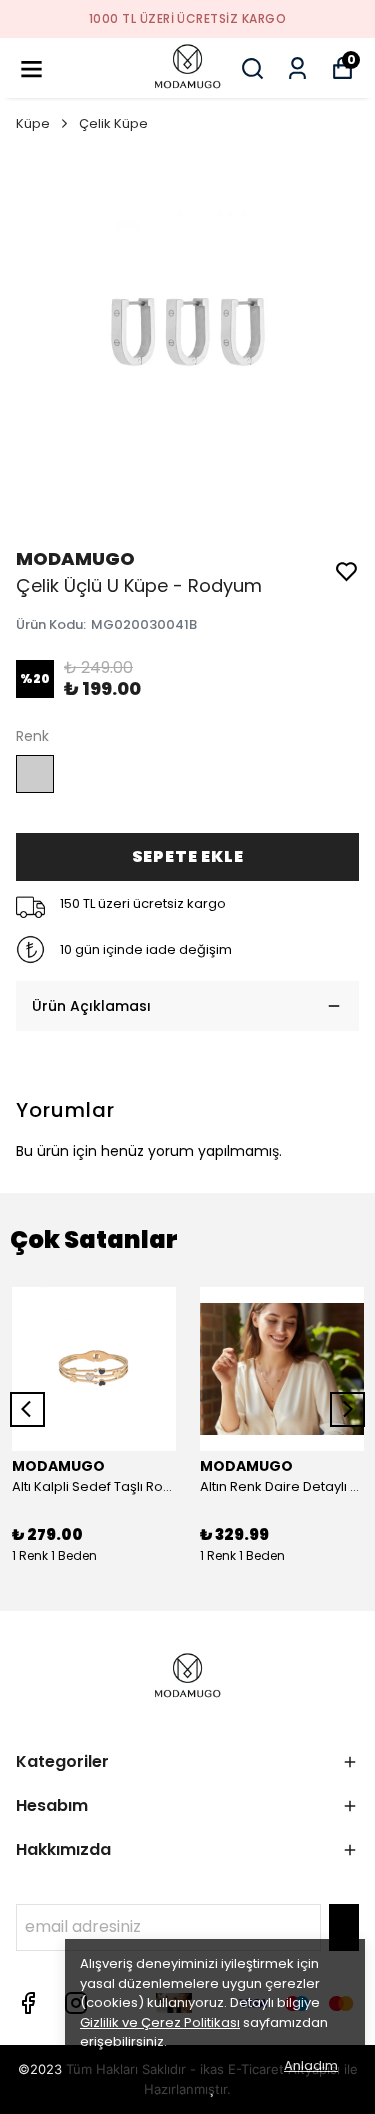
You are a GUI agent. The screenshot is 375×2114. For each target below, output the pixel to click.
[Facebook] (28, 2003)
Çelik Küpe (113, 123)
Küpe (33, 123)
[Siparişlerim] (297, 68)
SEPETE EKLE (188, 856)
